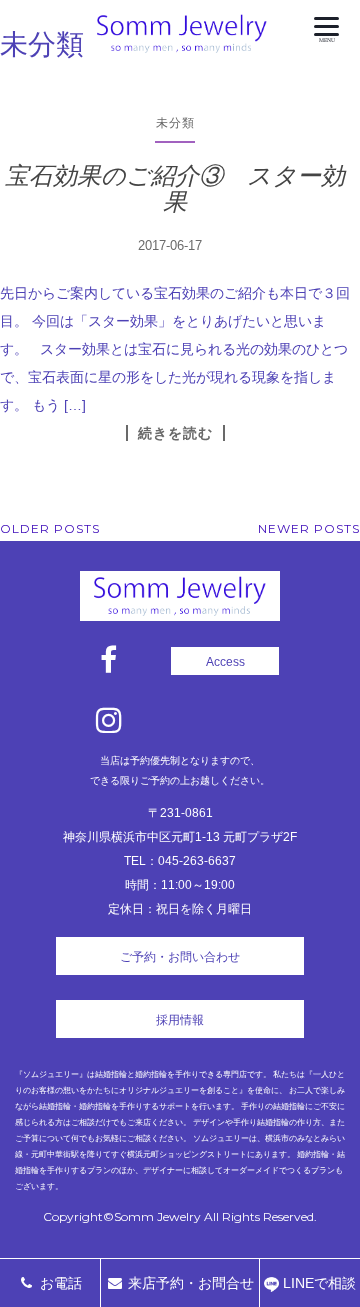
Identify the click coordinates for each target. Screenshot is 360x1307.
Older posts (50, 528)
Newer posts (309, 528)
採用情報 (180, 1020)
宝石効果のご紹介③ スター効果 (175, 188)
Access (225, 662)
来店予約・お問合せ (189, 1283)
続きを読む (175, 433)
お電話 (59, 1283)
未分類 (175, 122)
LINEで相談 (317, 1283)
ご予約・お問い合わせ (180, 957)
